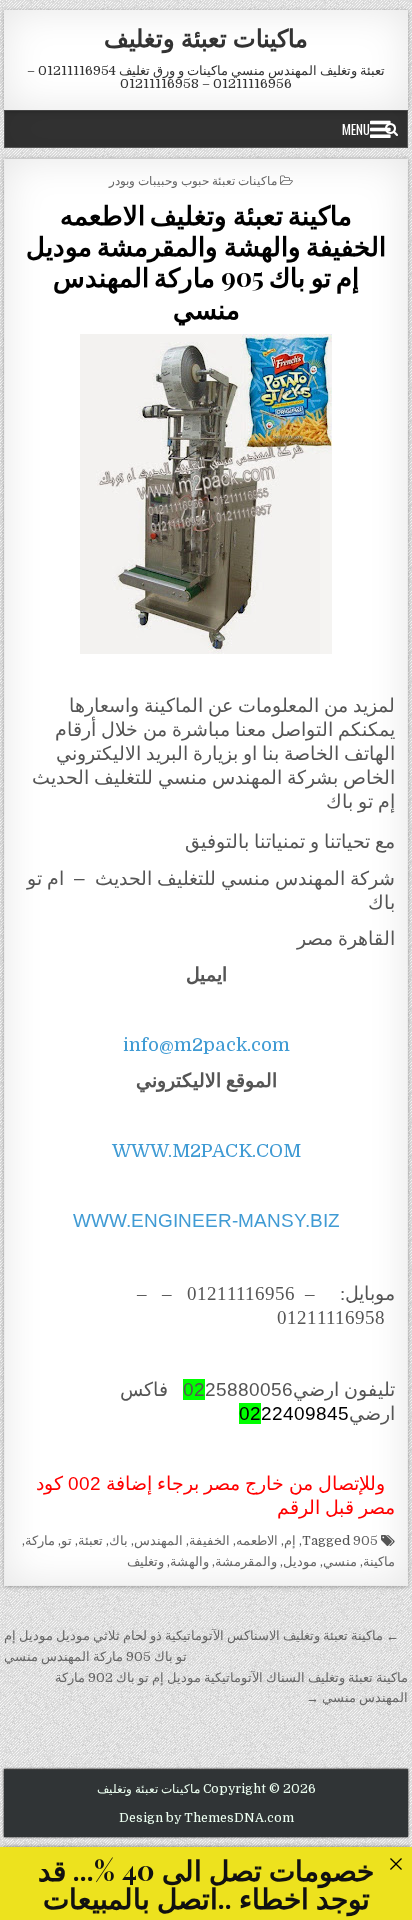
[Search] (391, 129)
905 (365, 1540)
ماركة (40, 1540)
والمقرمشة (246, 1561)
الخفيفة (209, 1540)
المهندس (158, 1540)
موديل (300, 1561)
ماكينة (379, 1561)
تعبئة (90, 1540)
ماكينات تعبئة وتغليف (206, 37)
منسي (340, 1561)
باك (118, 1540)
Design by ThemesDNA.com (206, 1818)
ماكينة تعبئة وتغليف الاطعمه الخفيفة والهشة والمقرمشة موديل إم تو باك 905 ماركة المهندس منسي (206, 261)
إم (290, 1540)
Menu (356, 129)
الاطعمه (257, 1540)
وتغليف (145, 1561)
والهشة (189, 1561)
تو (66, 1540)
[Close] (395, 1863)
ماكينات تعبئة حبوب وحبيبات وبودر (193, 179)
